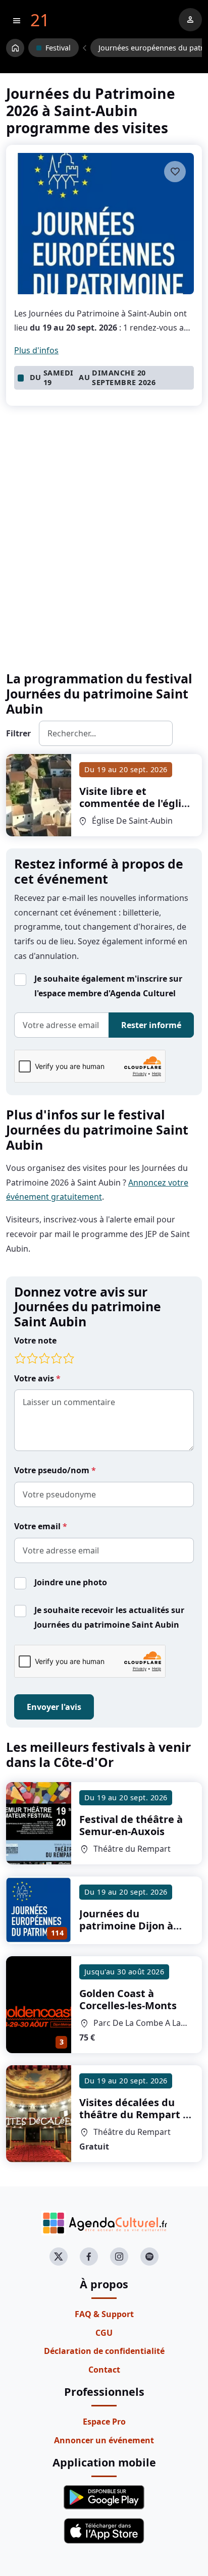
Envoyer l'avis (54, 1707)
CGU (104, 2333)
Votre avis (35, 1378)
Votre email (38, 1526)
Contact (104, 2370)
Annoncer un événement (104, 2440)
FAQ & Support (104, 2314)
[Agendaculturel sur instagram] (119, 2257)
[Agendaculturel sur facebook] (89, 2257)
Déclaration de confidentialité (104, 2351)
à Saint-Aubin (136, 827)
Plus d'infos (36, 350)
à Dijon (126, 1926)
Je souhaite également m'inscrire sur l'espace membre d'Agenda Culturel (108, 986)
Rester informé (151, 1025)
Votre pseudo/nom (53, 1470)
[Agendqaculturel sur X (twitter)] (59, 2257)
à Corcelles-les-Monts (128, 1999)
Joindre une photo (71, 1582)
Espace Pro (104, 2422)
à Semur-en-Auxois (131, 1825)
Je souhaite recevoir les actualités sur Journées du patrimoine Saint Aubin (109, 1617)
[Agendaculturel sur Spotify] (149, 2257)
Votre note (35, 1340)
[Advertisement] (104, 555)
